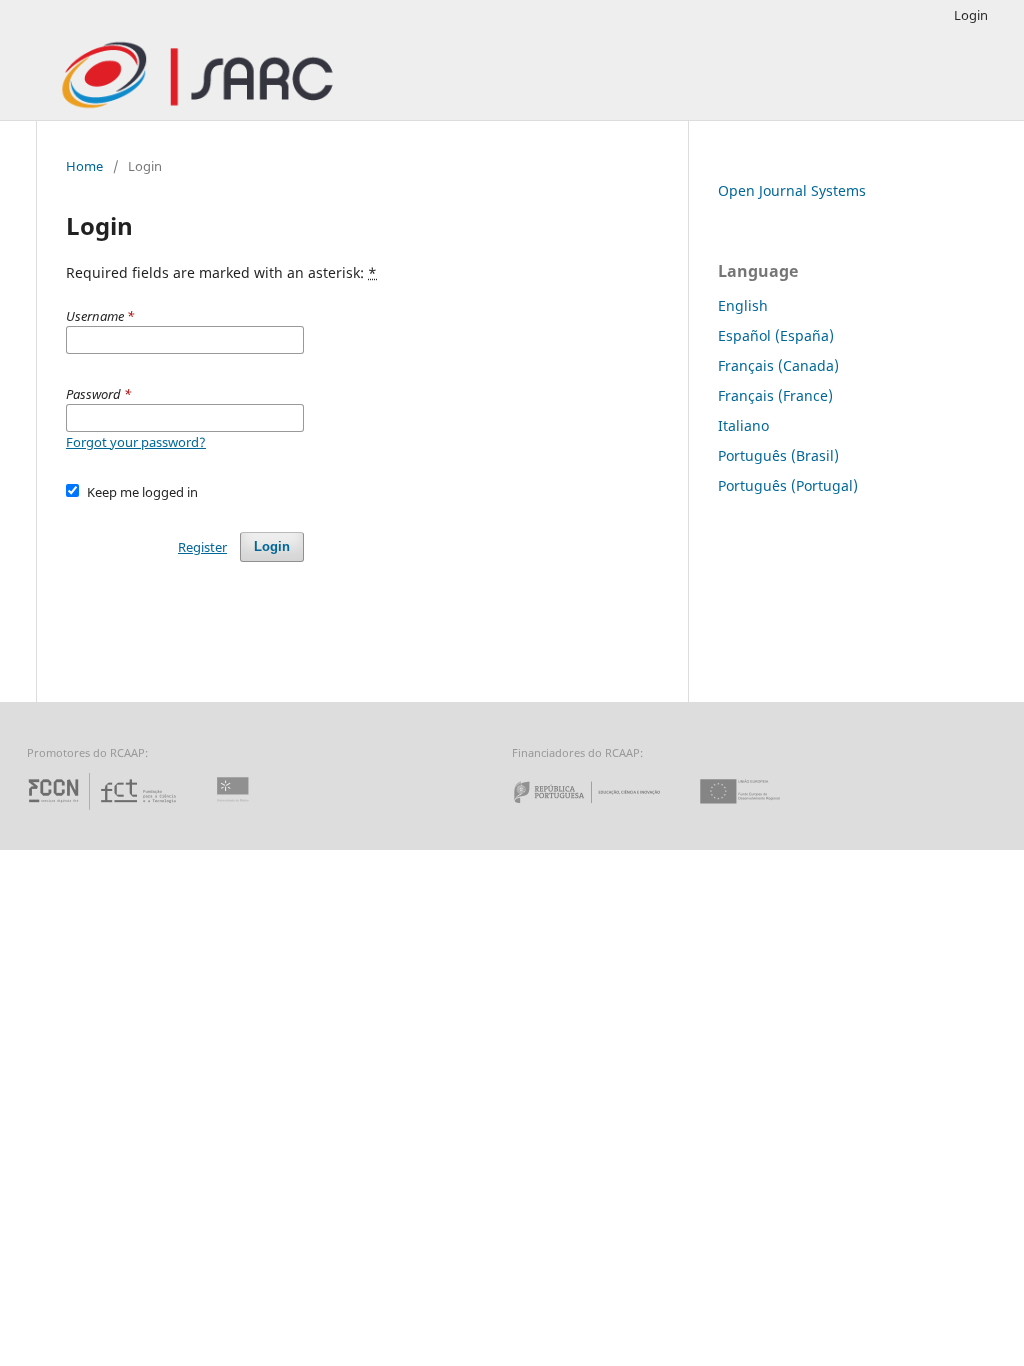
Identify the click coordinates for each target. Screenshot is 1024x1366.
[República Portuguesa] (603, 809)
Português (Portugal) (788, 485)
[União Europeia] (757, 809)
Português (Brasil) (778, 455)
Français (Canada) (778, 365)
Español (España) (776, 335)
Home (84, 166)
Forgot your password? (136, 442)
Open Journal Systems (792, 190)
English (743, 305)
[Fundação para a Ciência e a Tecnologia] (104, 809)
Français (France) (775, 395)
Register (202, 547)
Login (971, 15)
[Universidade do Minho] (236, 809)
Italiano (743, 425)
